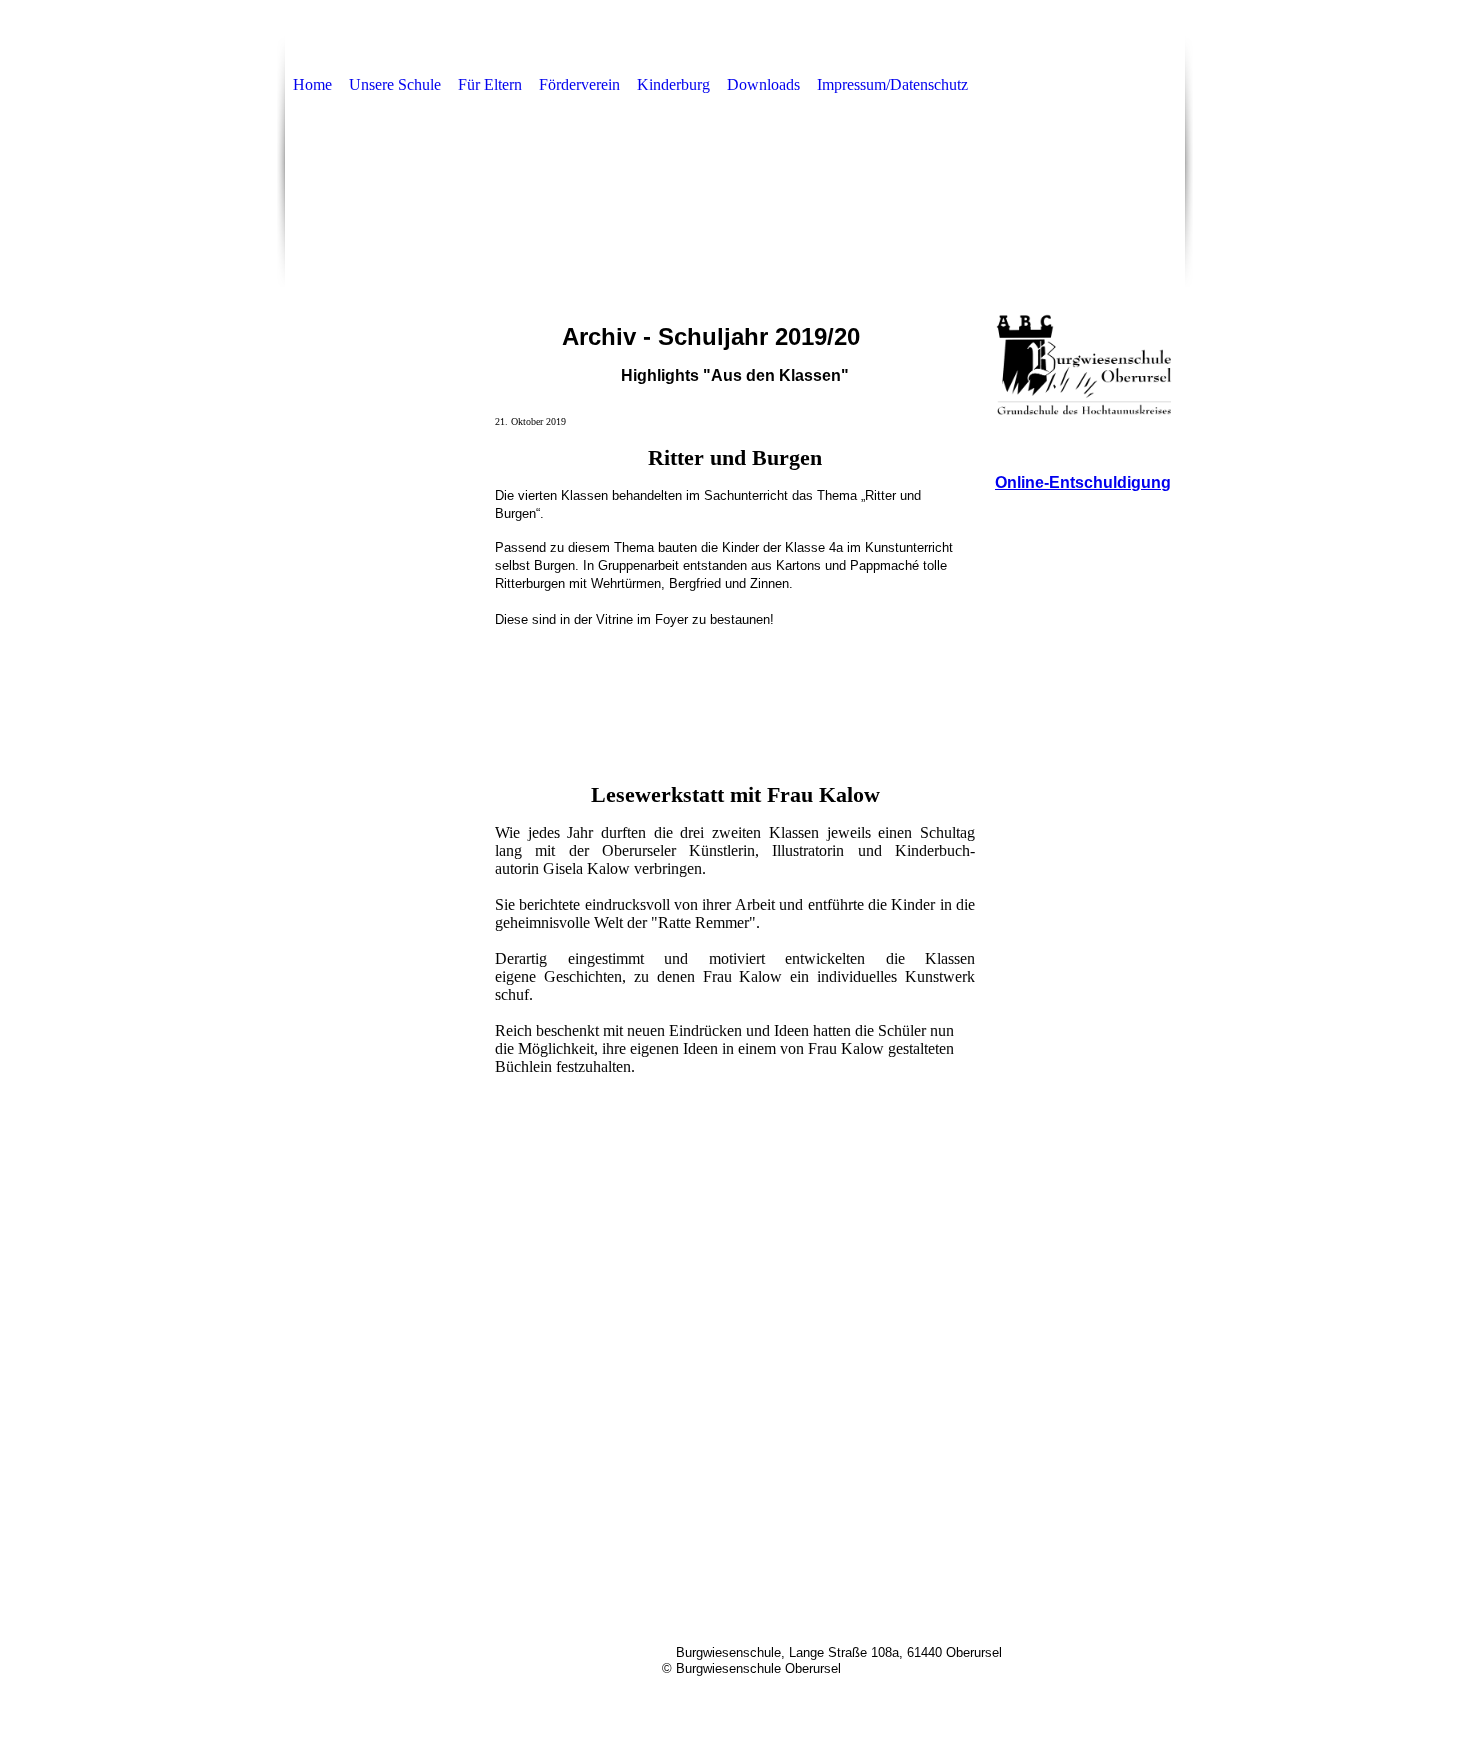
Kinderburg (673, 84)
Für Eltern (490, 84)
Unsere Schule (395, 84)
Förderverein (579, 84)
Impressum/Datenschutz (892, 84)
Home (312, 84)
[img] (735, 204)
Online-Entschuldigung (1083, 482)
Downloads (763, 84)
